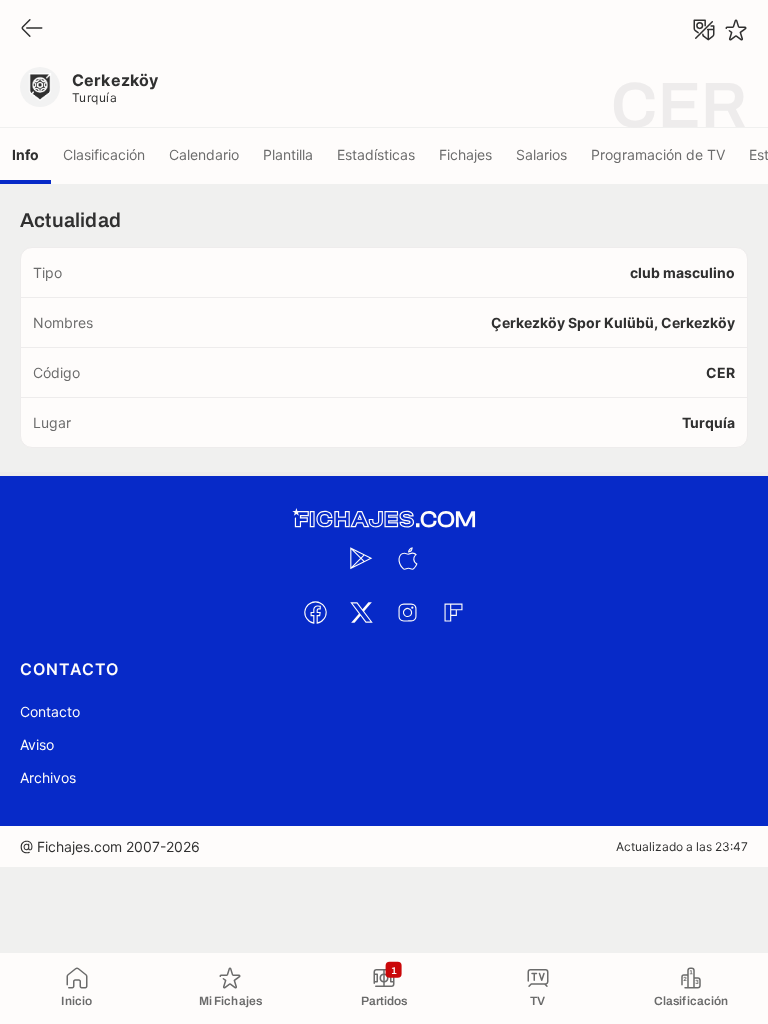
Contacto (50, 711)
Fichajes (465, 154)
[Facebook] (315, 612)
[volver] (32, 29)
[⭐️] (736, 30)
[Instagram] (407, 612)
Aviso (37, 744)
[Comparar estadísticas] (704, 30)
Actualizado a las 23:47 (682, 846)
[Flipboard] (453, 612)
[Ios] (407, 558)
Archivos (48, 777)
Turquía (94, 97)
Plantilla (288, 154)
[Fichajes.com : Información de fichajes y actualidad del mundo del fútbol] (384, 519)
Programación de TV (658, 154)
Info (25, 154)
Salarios (541, 154)
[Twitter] (361, 612)
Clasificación (104, 154)
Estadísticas (376, 154)
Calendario (204, 154)
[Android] (361, 558)
